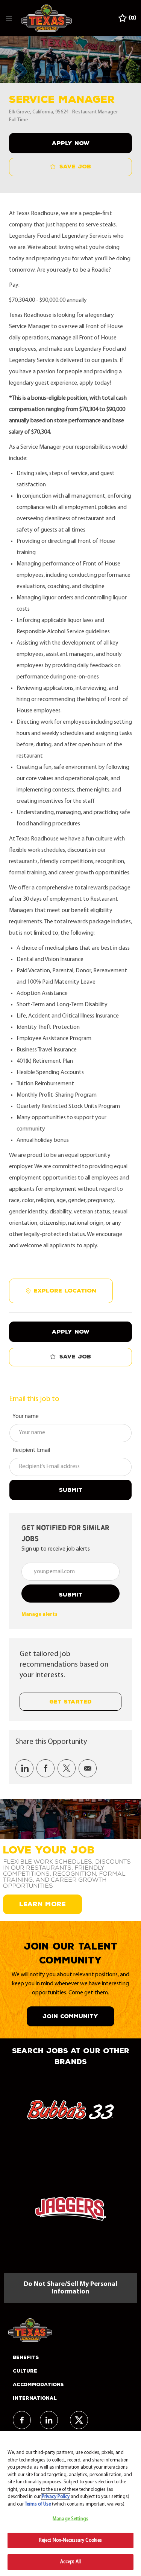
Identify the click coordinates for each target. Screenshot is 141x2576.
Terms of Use (38, 2504)
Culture (25, 2371)
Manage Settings (70, 2519)
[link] (39, 1614)
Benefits (26, 2358)
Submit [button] (71, 1595)
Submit (71, 1490)
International (35, 2398)
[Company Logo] (46, 18)
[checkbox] (70, 167)
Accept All (70, 2562)
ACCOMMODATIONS (38, 2385)
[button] (70, 143)
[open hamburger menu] (9, 18)
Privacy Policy (56, 2497)
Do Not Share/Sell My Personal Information (70, 2288)
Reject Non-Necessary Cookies (71, 2540)
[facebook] (22, 2420)
